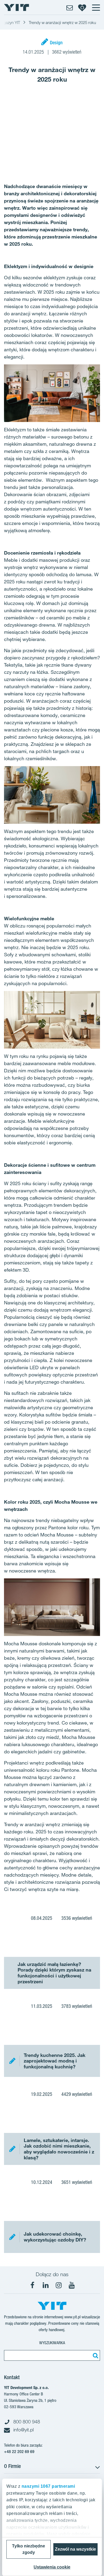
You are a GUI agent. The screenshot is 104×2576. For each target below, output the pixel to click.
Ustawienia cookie (52, 2567)
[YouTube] (72, 2285)
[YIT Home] (17, 7)
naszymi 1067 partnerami (48, 2486)
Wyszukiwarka (52, 2343)
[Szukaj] (95, 2355)
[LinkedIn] (46, 2285)
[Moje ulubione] (82, 7)
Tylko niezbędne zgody (29, 2549)
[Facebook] (33, 2285)
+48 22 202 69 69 (19, 2452)
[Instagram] (59, 2285)
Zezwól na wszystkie (75, 2549)
